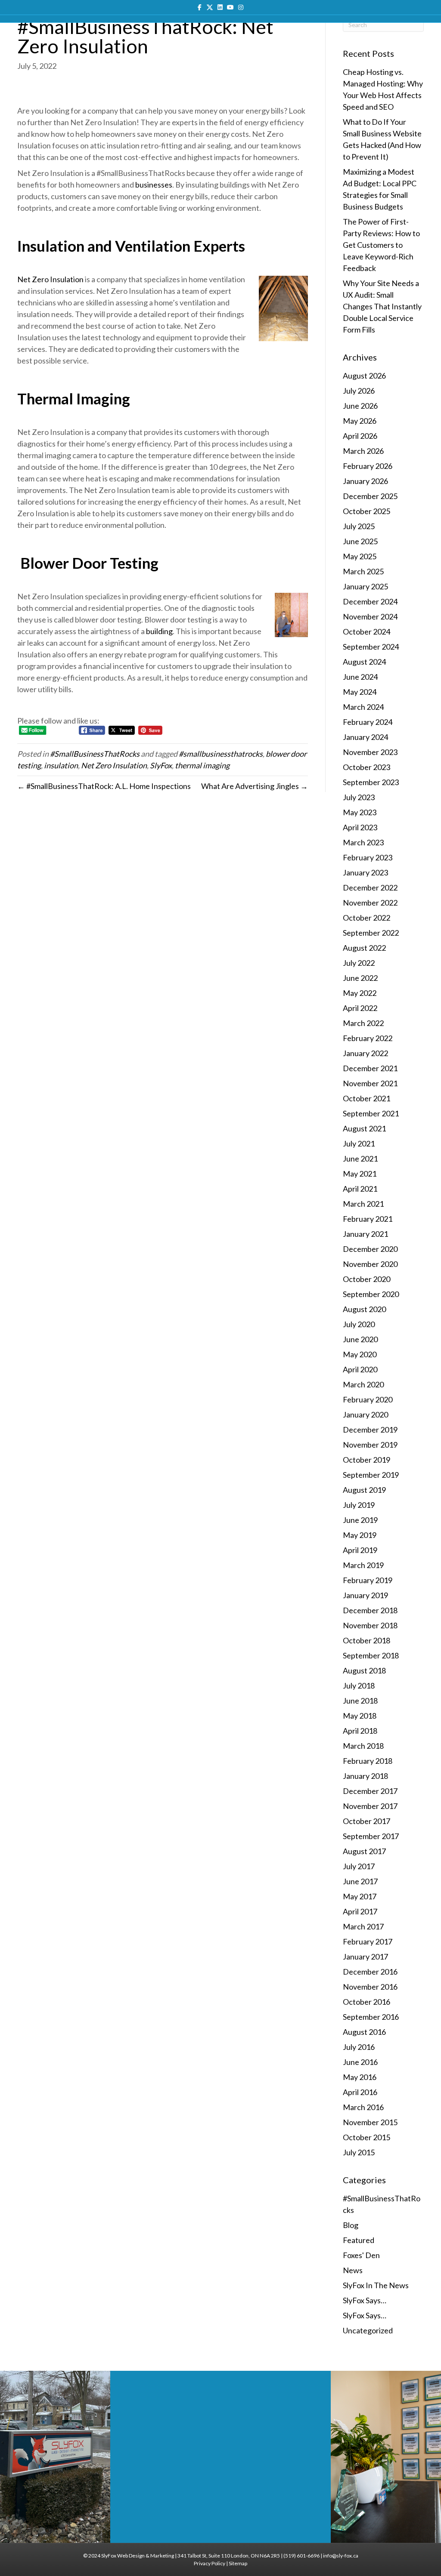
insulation (61, 765)
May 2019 (360, 1535)
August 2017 (364, 1851)
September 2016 (371, 2017)
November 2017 (370, 1806)
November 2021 (370, 1083)
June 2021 (360, 1159)
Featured (359, 2240)
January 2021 (365, 1234)
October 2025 (366, 511)
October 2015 (366, 2137)
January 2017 (365, 1957)
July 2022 (359, 963)
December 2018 (370, 1610)
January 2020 (365, 1414)
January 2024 (365, 737)
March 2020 (363, 1384)
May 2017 (360, 1896)
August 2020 (364, 1309)
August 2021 (364, 1128)
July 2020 (359, 1324)
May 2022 (360, 993)
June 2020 (360, 1339)
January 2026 (365, 481)
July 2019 (359, 1505)
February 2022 (368, 1038)
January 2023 (365, 872)
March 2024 (363, 707)
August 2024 (364, 662)
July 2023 (359, 797)
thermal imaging (202, 765)
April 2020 (360, 1369)
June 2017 (360, 1881)
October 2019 (366, 1460)
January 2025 (365, 586)
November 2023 (370, 752)
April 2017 (360, 1911)
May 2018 (360, 1716)
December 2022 (370, 887)
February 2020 (368, 1399)
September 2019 (371, 1475)
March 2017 (363, 1926)
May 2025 (360, 556)
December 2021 (370, 1068)
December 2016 (370, 1972)
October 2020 (366, 1279)
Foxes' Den (361, 2255)
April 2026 (360, 436)
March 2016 (363, 2107)
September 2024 (371, 647)
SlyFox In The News (376, 2285)
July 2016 (359, 2047)
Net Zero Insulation (50, 279)
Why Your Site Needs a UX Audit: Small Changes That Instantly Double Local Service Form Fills (382, 306)
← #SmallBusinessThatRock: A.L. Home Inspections (104, 786)
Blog (351, 2225)
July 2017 (359, 1866)
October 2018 (366, 1640)
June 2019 (360, 1520)
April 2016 (360, 2092)
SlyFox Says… (365, 2300)
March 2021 (363, 1204)
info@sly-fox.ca (341, 2556)
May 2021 (360, 1174)
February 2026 (368, 466)
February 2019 (368, 1580)
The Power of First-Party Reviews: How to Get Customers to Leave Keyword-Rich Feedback (381, 245)
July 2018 (359, 1685)
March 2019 (363, 1565)
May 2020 (360, 1354)
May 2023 (360, 812)
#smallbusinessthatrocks (221, 754)
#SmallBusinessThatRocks (95, 754)
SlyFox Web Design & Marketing (138, 2556)
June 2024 (360, 677)
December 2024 (370, 601)
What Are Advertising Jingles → (255, 786)
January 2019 (365, 1595)
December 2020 (370, 1249)
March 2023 (363, 842)
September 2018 (371, 1655)
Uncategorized (368, 2330)
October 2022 (366, 918)
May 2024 (360, 692)
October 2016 (366, 2002)
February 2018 (368, 1761)
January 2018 (365, 1776)
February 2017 (368, 1941)
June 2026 (360, 406)
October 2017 (366, 1821)
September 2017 (371, 1836)
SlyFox (161, 765)
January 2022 (365, 1053)
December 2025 (370, 496)
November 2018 (370, 1625)
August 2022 (364, 948)
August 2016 (364, 2032)
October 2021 (366, 1098)
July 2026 (359, 391)
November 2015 (370, 2122)
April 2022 (360, 1008)
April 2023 (360, 827)
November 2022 (370, 903)
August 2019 (364, 1490)
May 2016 (360, 2077)
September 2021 (371, 1113)
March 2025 (363, 571)
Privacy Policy (210, 2563)
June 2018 (360, 1701)
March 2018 (363, 1746)
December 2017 (370, 1791)
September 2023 (371, 782)
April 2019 (360, 1550)
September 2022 (371, 933)
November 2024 (370, 616)
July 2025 (359, 526)
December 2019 (370, 1430)
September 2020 (371, 1294)
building (159, 631)
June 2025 (360, 541)
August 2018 (364, 1670)
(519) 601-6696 (301, 2556)
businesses (153, 185)
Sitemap (238, 2563)
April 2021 (360, 1189)
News (353, 2270)
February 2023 (368, 857)
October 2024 (366, 632)
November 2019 (370, 1445)
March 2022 (363, 1023)
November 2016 (370, 1987)
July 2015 (359, 2152)
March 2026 (363, 451)
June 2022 (360, 978)
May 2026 (360, 421)
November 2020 (370, 1264)
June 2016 (360, 2062)
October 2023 (366, 767)
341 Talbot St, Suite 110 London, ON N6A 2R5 (229, 2556)
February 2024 (368, 722)
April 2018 (360, 1731)
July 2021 (359, 1143)
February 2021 (368, 1219)
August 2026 (364, 376)
